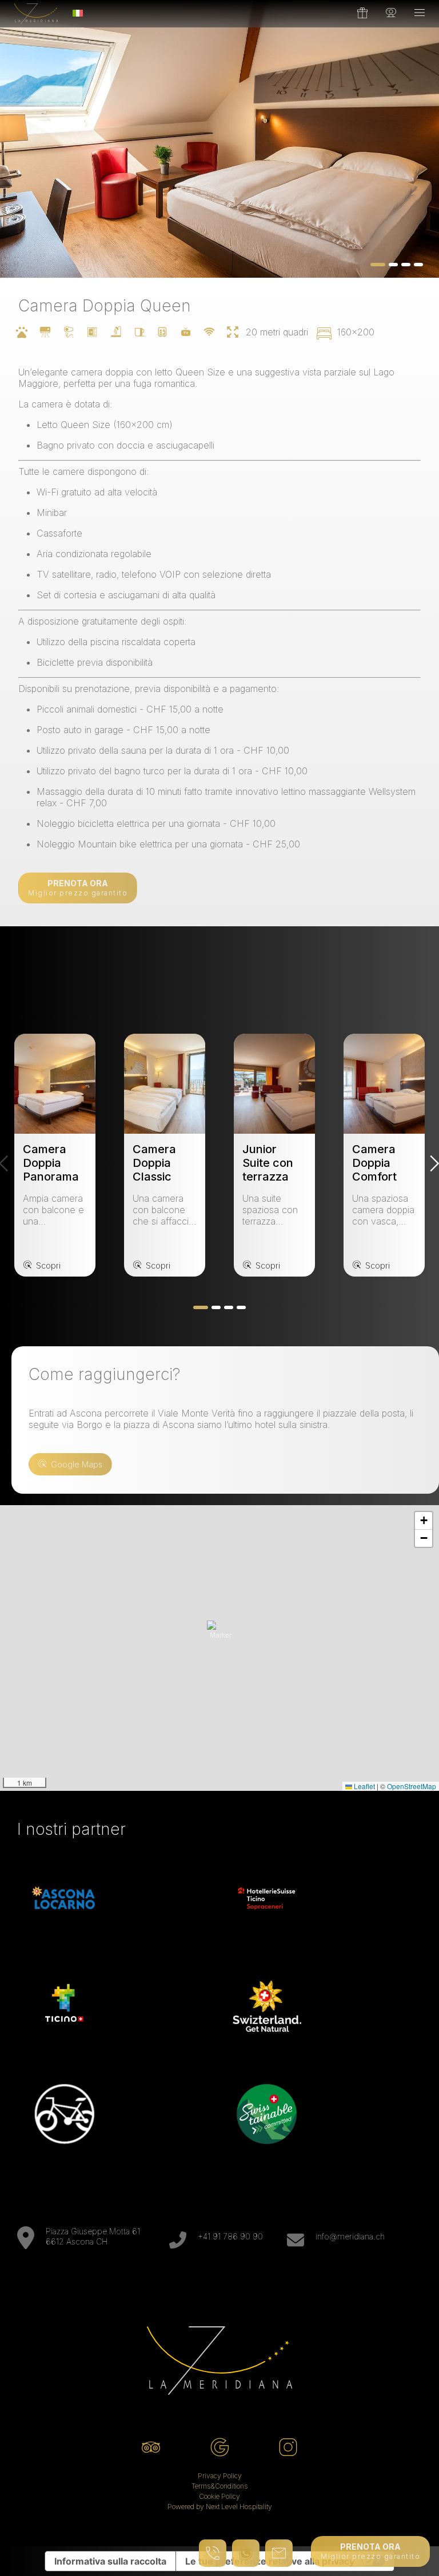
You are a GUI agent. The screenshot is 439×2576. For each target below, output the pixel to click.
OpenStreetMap (412, 1786)
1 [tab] (201, 1307)
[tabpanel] (219, 139)
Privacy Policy (220, 2476)
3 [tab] (229, 1307)
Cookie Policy (219, 2496)
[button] (221, 1634)
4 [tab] (241, 1307)
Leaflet (364, 1786)
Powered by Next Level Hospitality (220, 2507)
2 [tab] (216, 1307)
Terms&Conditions (220, 2486)
